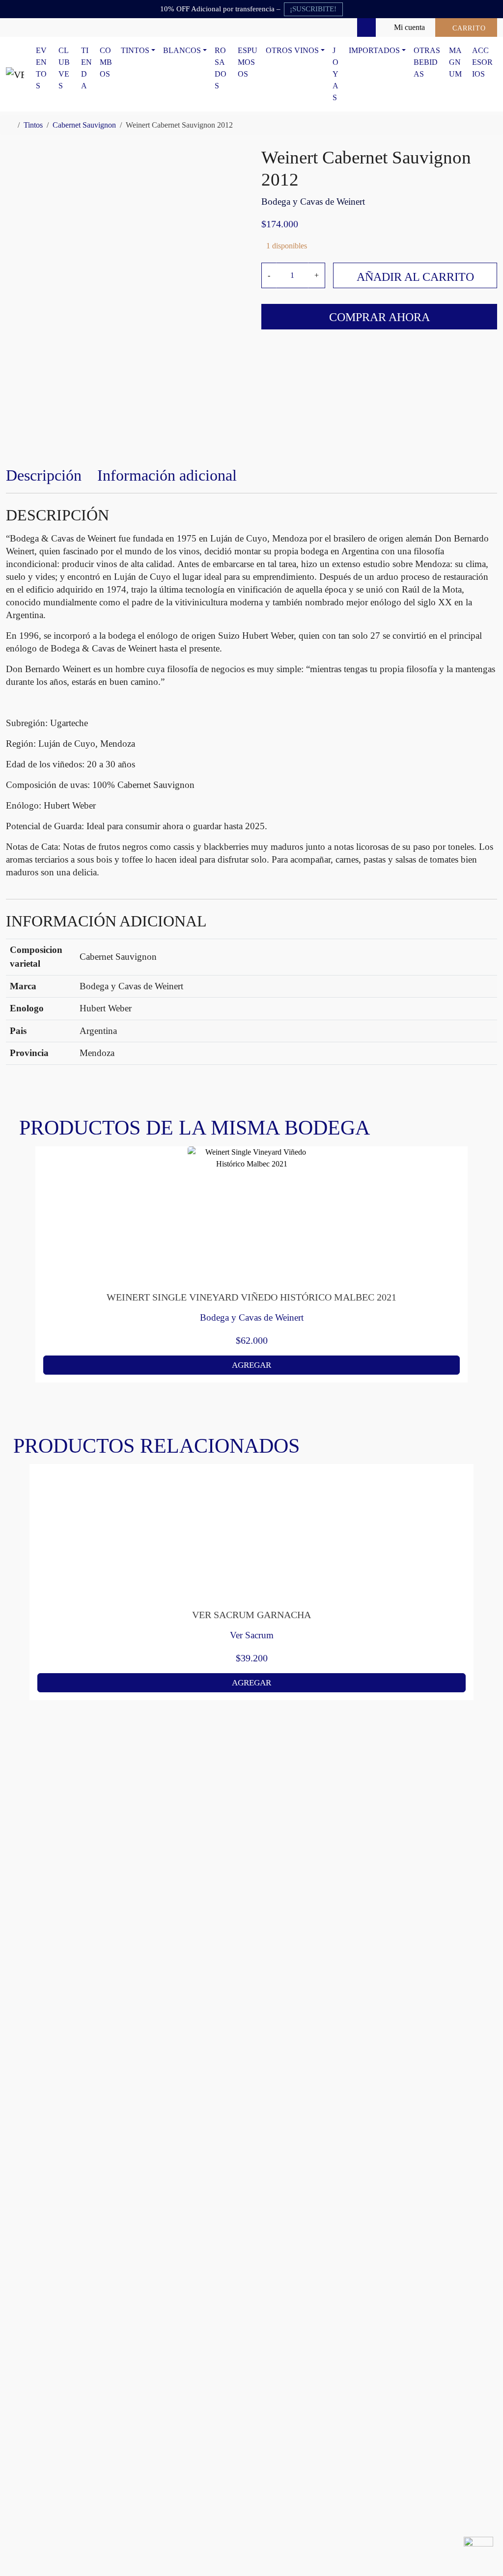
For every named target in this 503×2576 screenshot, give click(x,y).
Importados (374, 50)
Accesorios (482, 62)
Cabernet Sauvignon (84, 125)
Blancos (182, 50)
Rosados (221, 68)
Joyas (335, 74)
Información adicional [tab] (167, 475)
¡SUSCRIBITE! (313, 9)
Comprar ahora (379, 317)
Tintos (135, 50)
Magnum (455, 62)
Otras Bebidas (427, 62)
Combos (106, 62)
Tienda (86, 68)
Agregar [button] (251, 1365)
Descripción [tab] (44, 475)
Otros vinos (292, 50)
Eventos (41, 68)
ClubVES (64, 68)
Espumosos (248, 62)
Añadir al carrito (415, 277)
